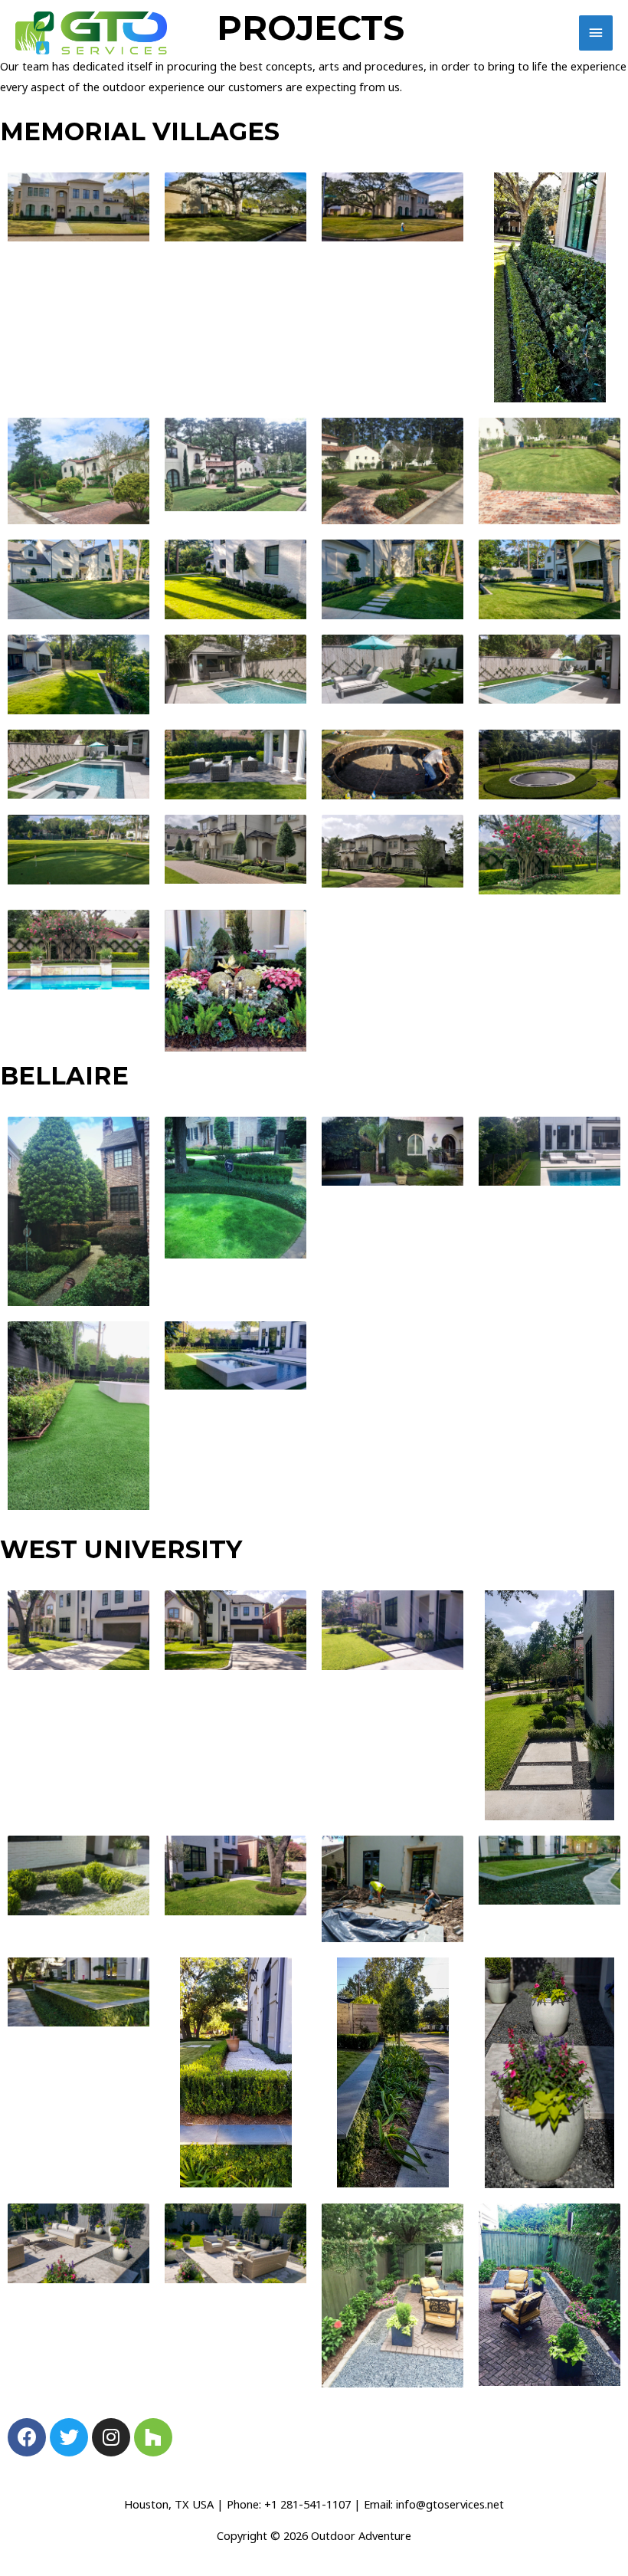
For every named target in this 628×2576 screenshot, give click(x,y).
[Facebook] (27, 2437)
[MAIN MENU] (596, 33)
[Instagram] (111, 2437)
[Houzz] (153, 2437)
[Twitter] (69, 2437)
